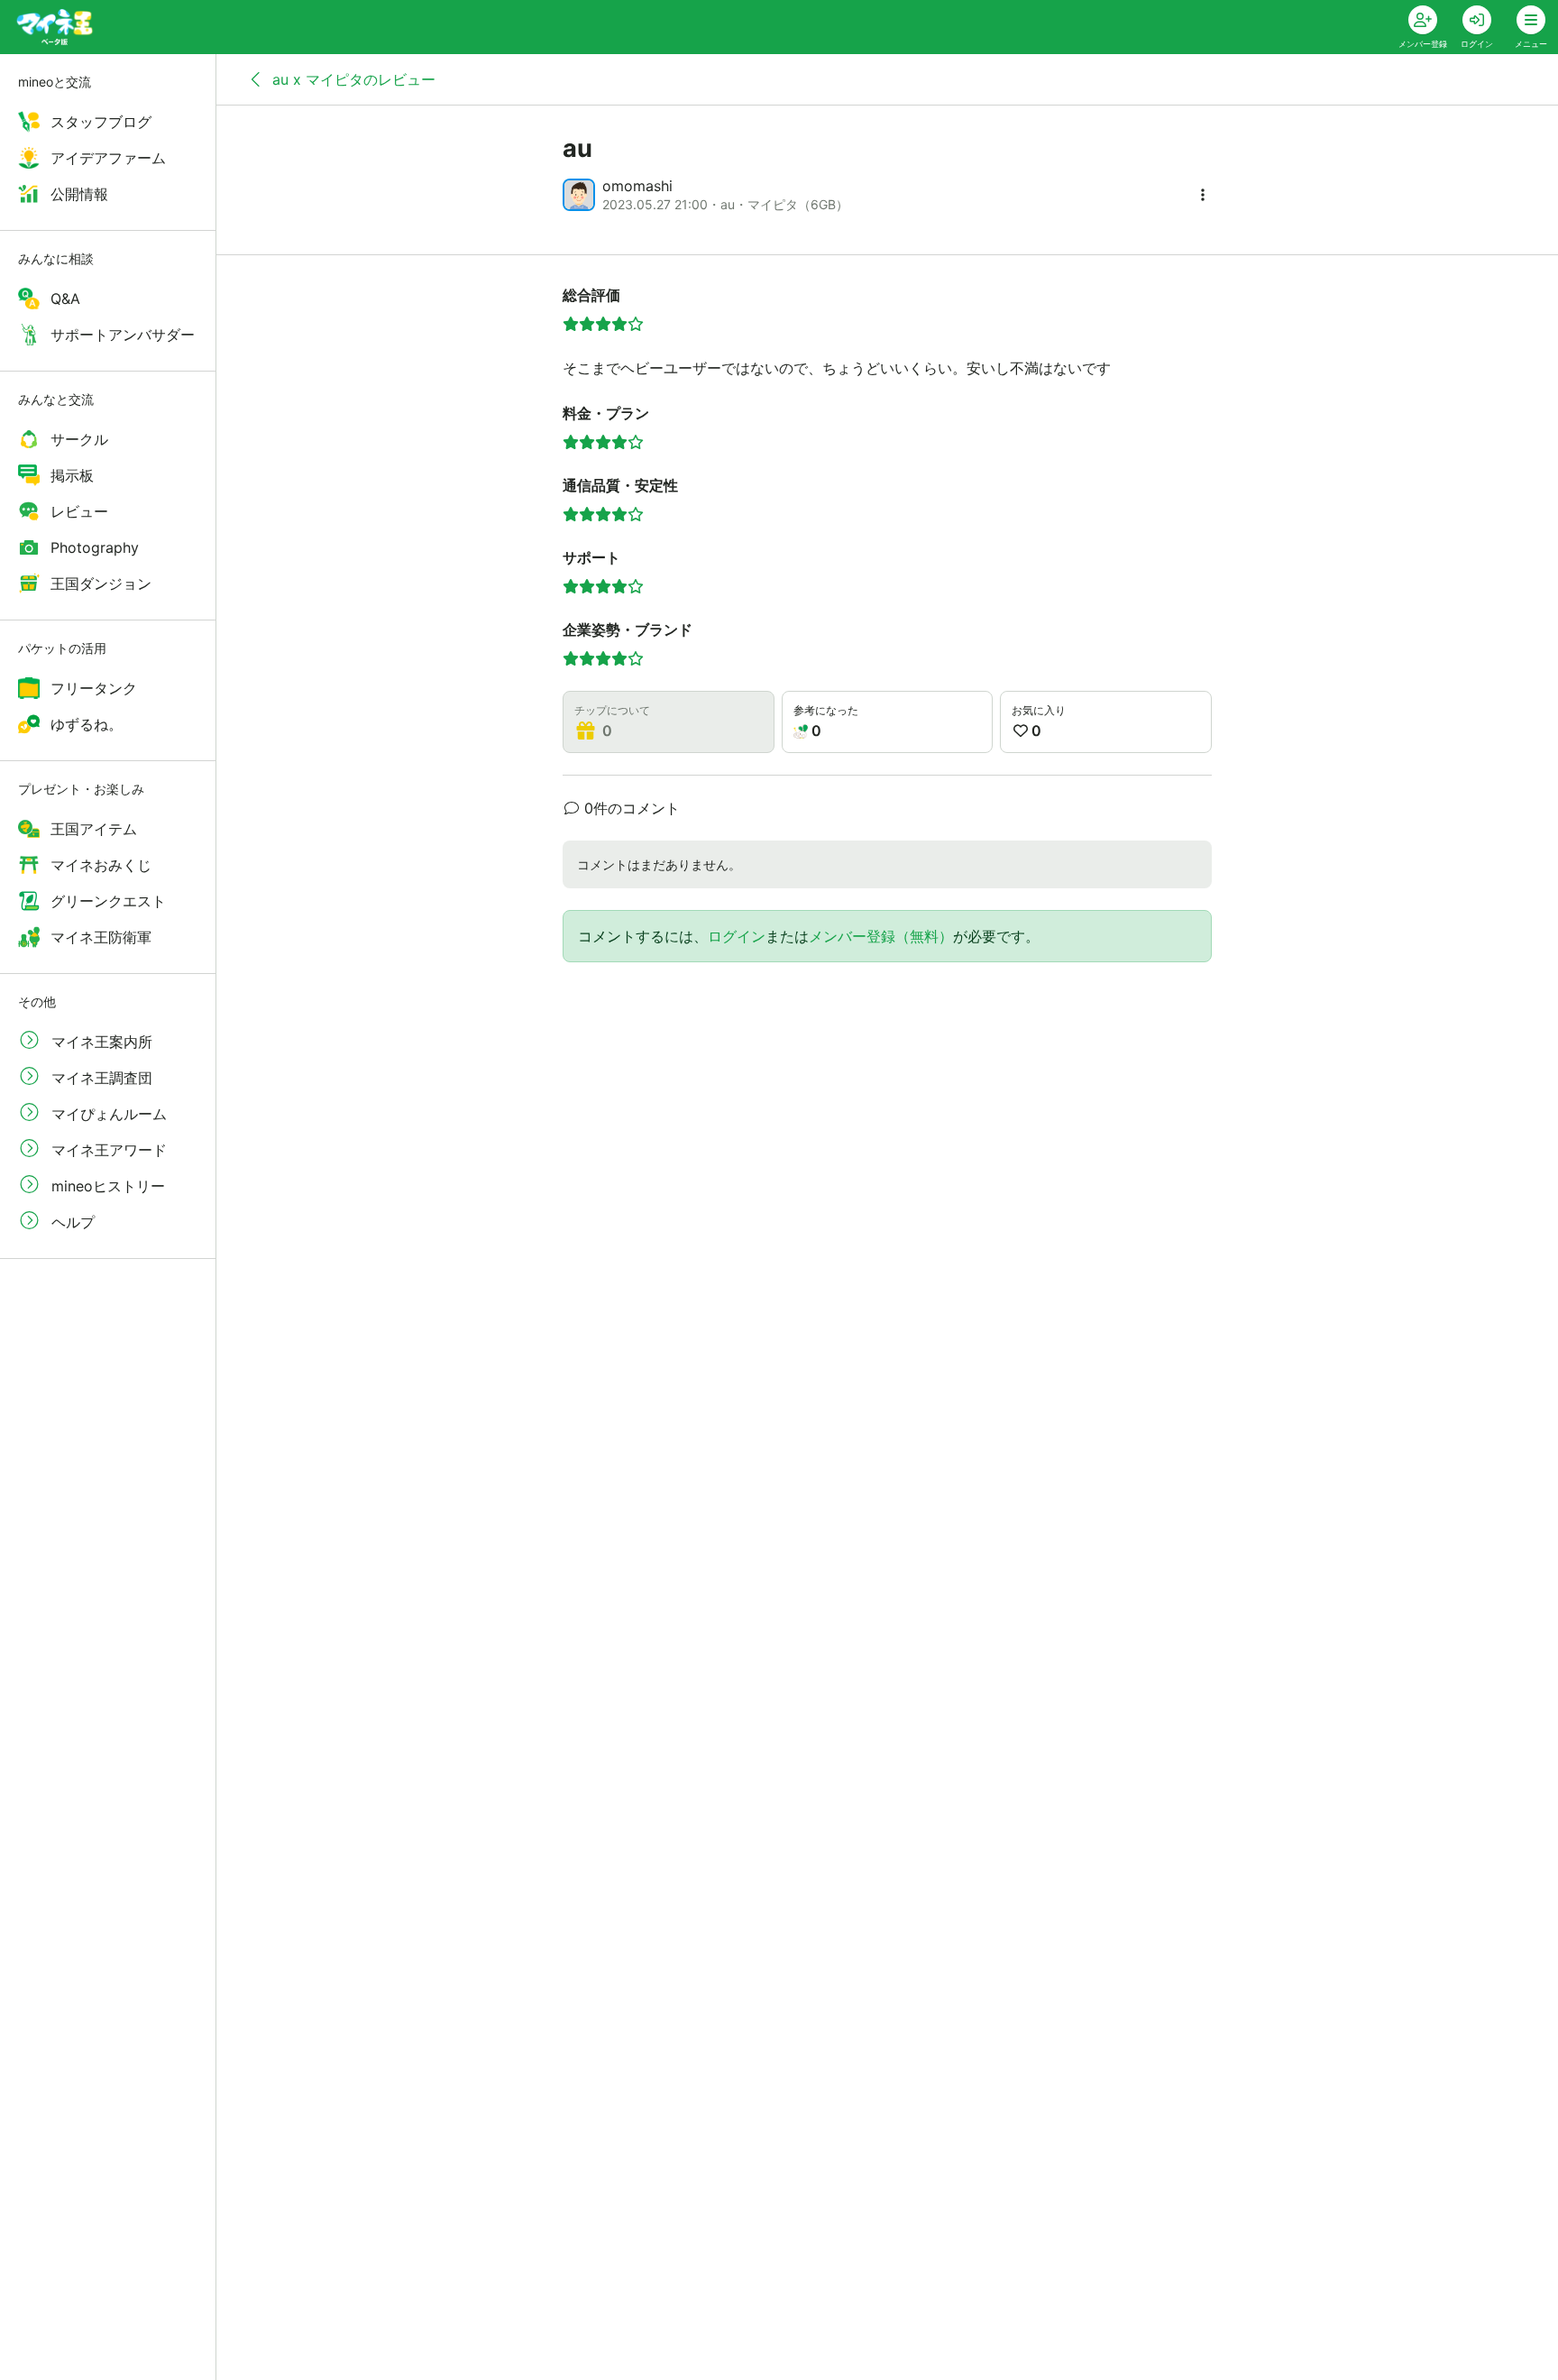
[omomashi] (579, 195)
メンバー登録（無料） (881, 936)
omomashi (637, 186)
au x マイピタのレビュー (352, 79)
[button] (1203, 195)
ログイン (737, 936)
